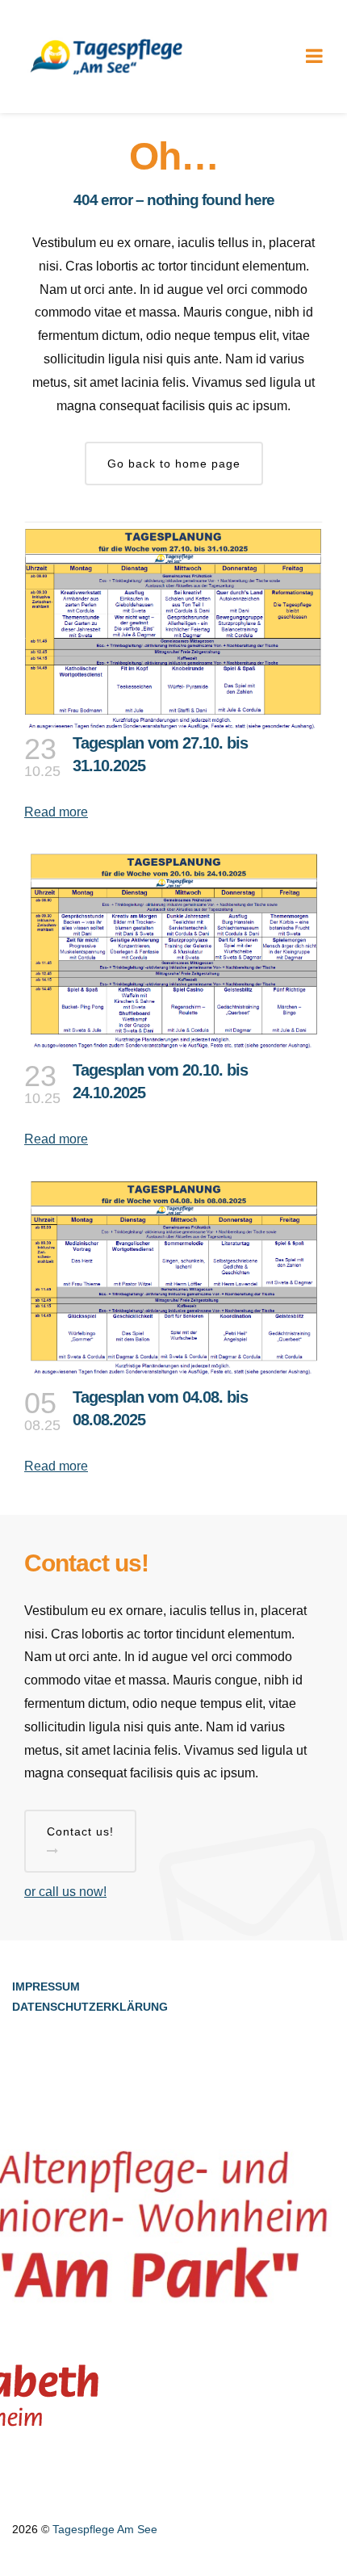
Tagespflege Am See (105, 2529)
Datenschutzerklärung (90, 2007)
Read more (56, 812)
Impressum (46, 1987)
